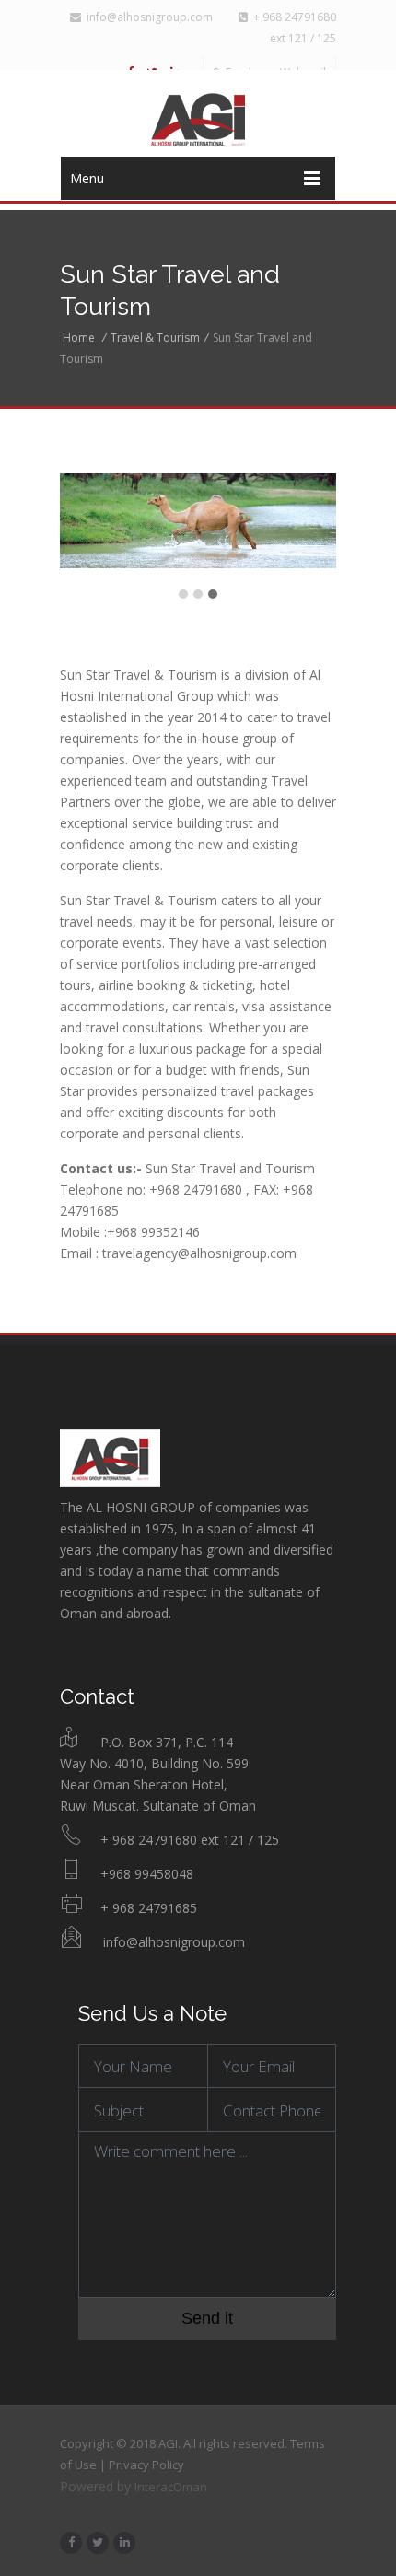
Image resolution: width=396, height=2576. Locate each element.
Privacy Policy (146, 2465)
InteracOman (171, 2487)
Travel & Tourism (155, 338)
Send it (207, 2318)
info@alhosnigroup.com (147, 17)
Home (79, 338)
